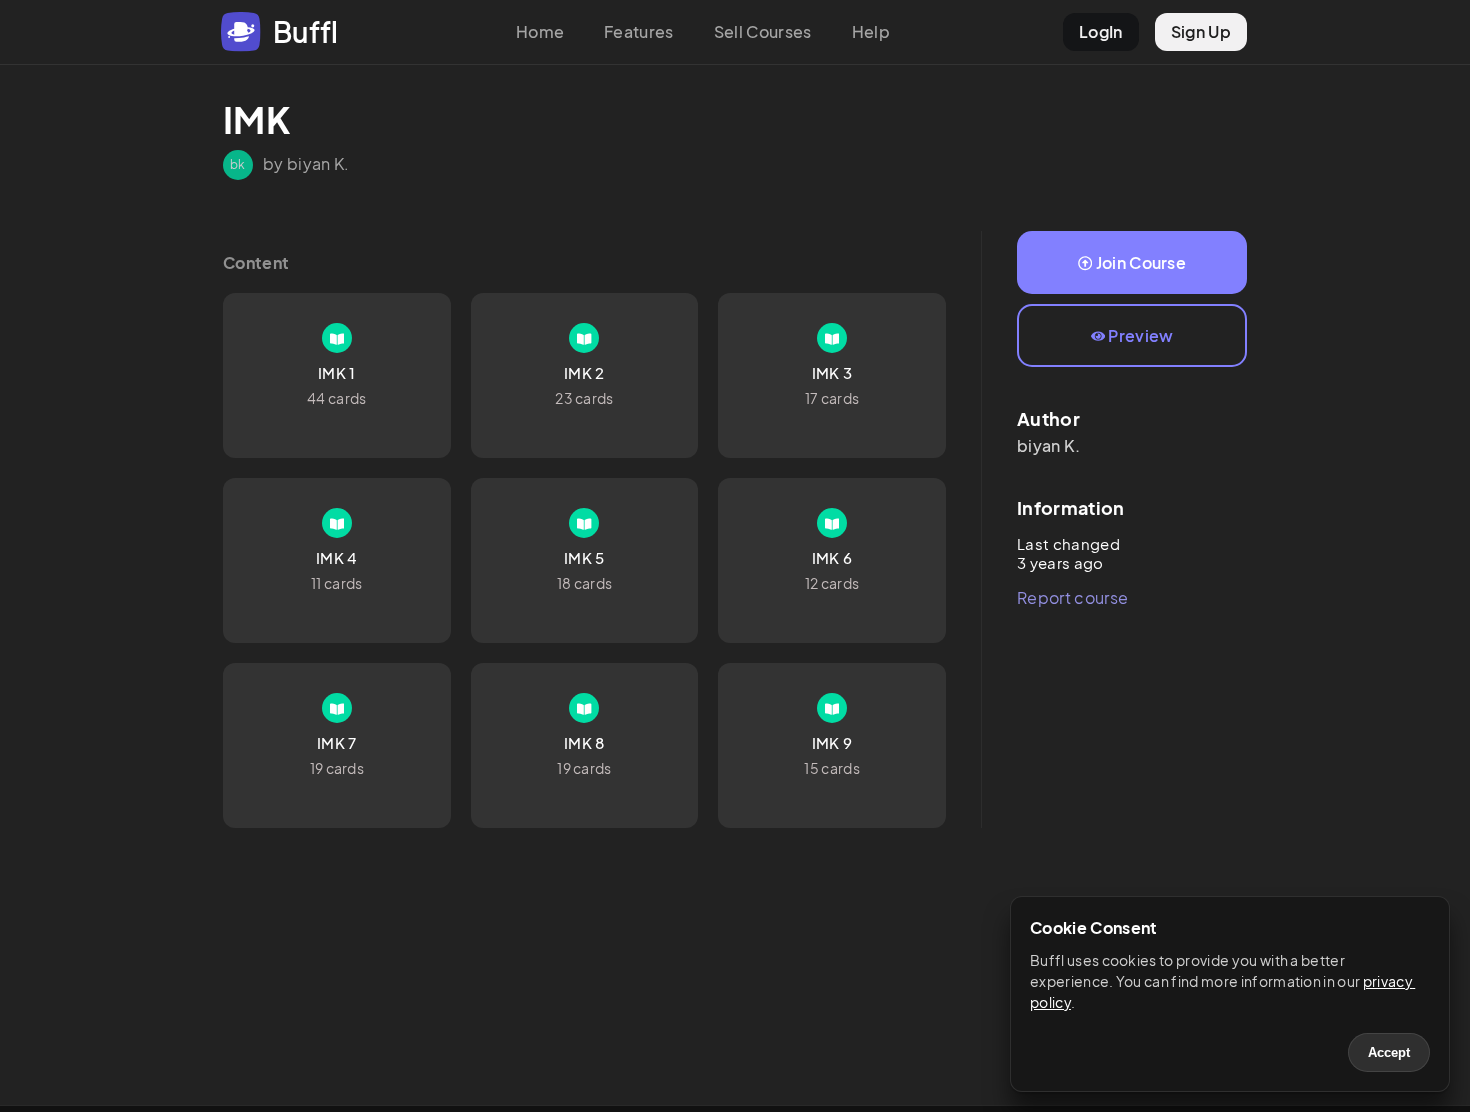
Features (639, 31)
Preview (1140, 335)
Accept (1389, 1052)
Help (871, 31)
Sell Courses (763, 31)
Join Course (1141, 262)
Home (540, 31)
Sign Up (1201, 31)
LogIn (1101, 31)
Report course (1072, 597)
